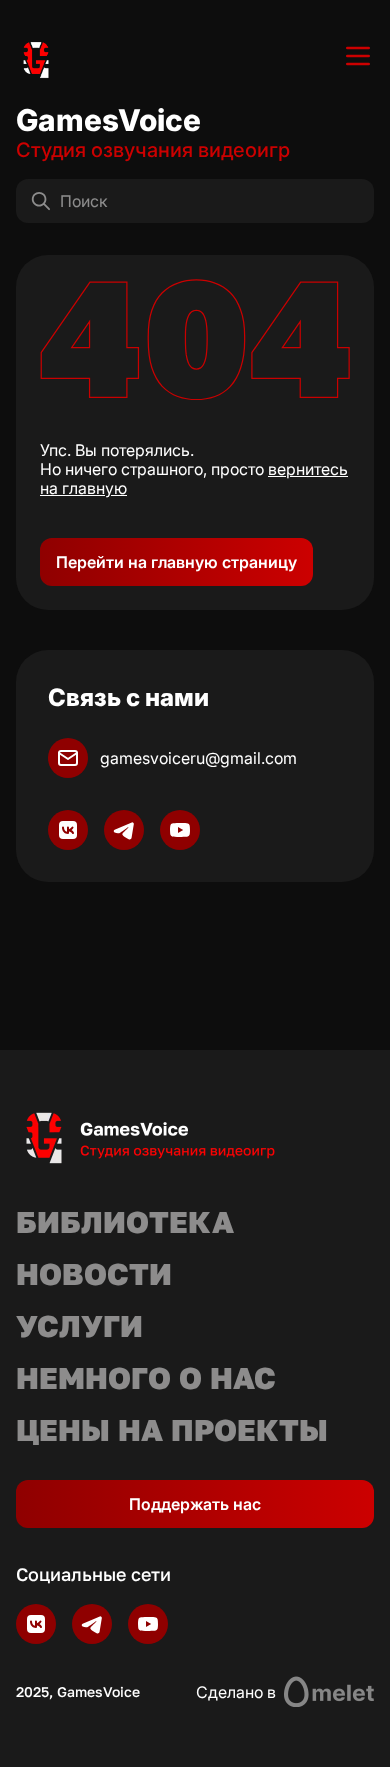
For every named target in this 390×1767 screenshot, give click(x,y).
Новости (94, 1274)
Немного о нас (146, 1378)
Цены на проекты (172, 1430)
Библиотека (125, 1222)
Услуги (79, 1326)
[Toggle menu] (358, 56)
